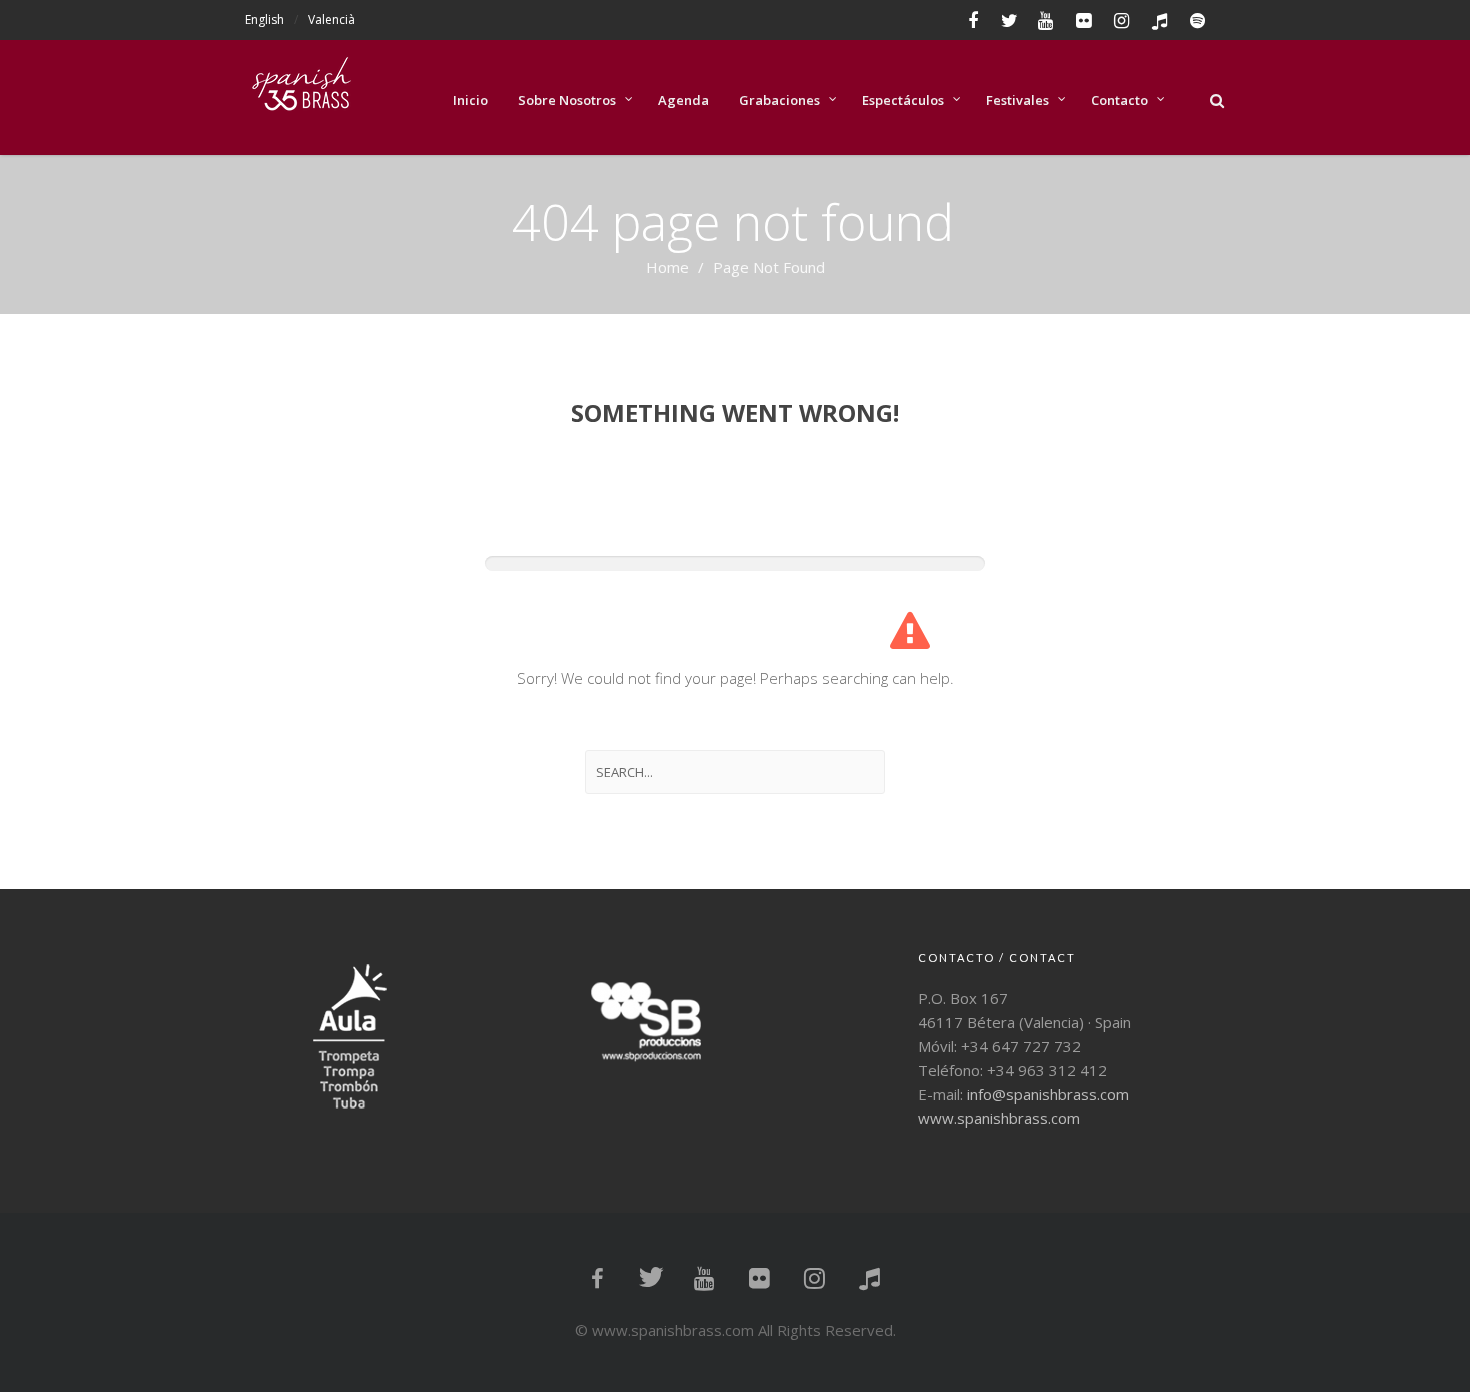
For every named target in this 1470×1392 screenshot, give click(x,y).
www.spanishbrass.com (999, 1118)
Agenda (683, 100)
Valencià (331, 19)
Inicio (470, 100)
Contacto (1119, 100)
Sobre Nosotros (567, 100)
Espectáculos (903, 100)
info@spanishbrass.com (1048, 1094)
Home (667, 267)
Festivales (1017, 100)
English (264, 19)
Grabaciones (779, 100)
